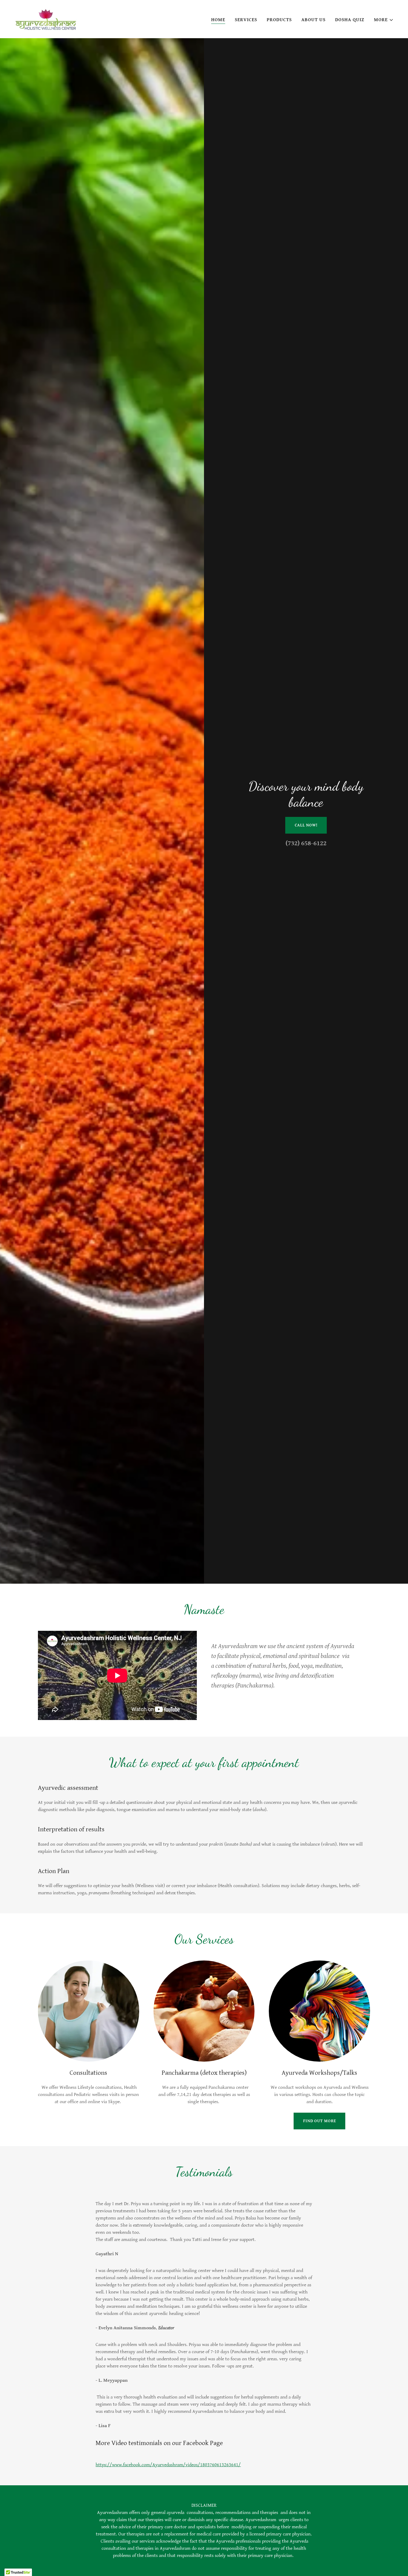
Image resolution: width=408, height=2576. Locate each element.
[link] (46, 19)
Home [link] (218, 20)
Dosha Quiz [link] (350, 20)
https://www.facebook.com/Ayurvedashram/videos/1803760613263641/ (168, 2465)
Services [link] (246, 20)
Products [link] (279, 20)
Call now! (306, 825)
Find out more (319, 2121)
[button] (384, 20)
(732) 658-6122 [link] (306, 843)
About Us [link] (313, 20)
